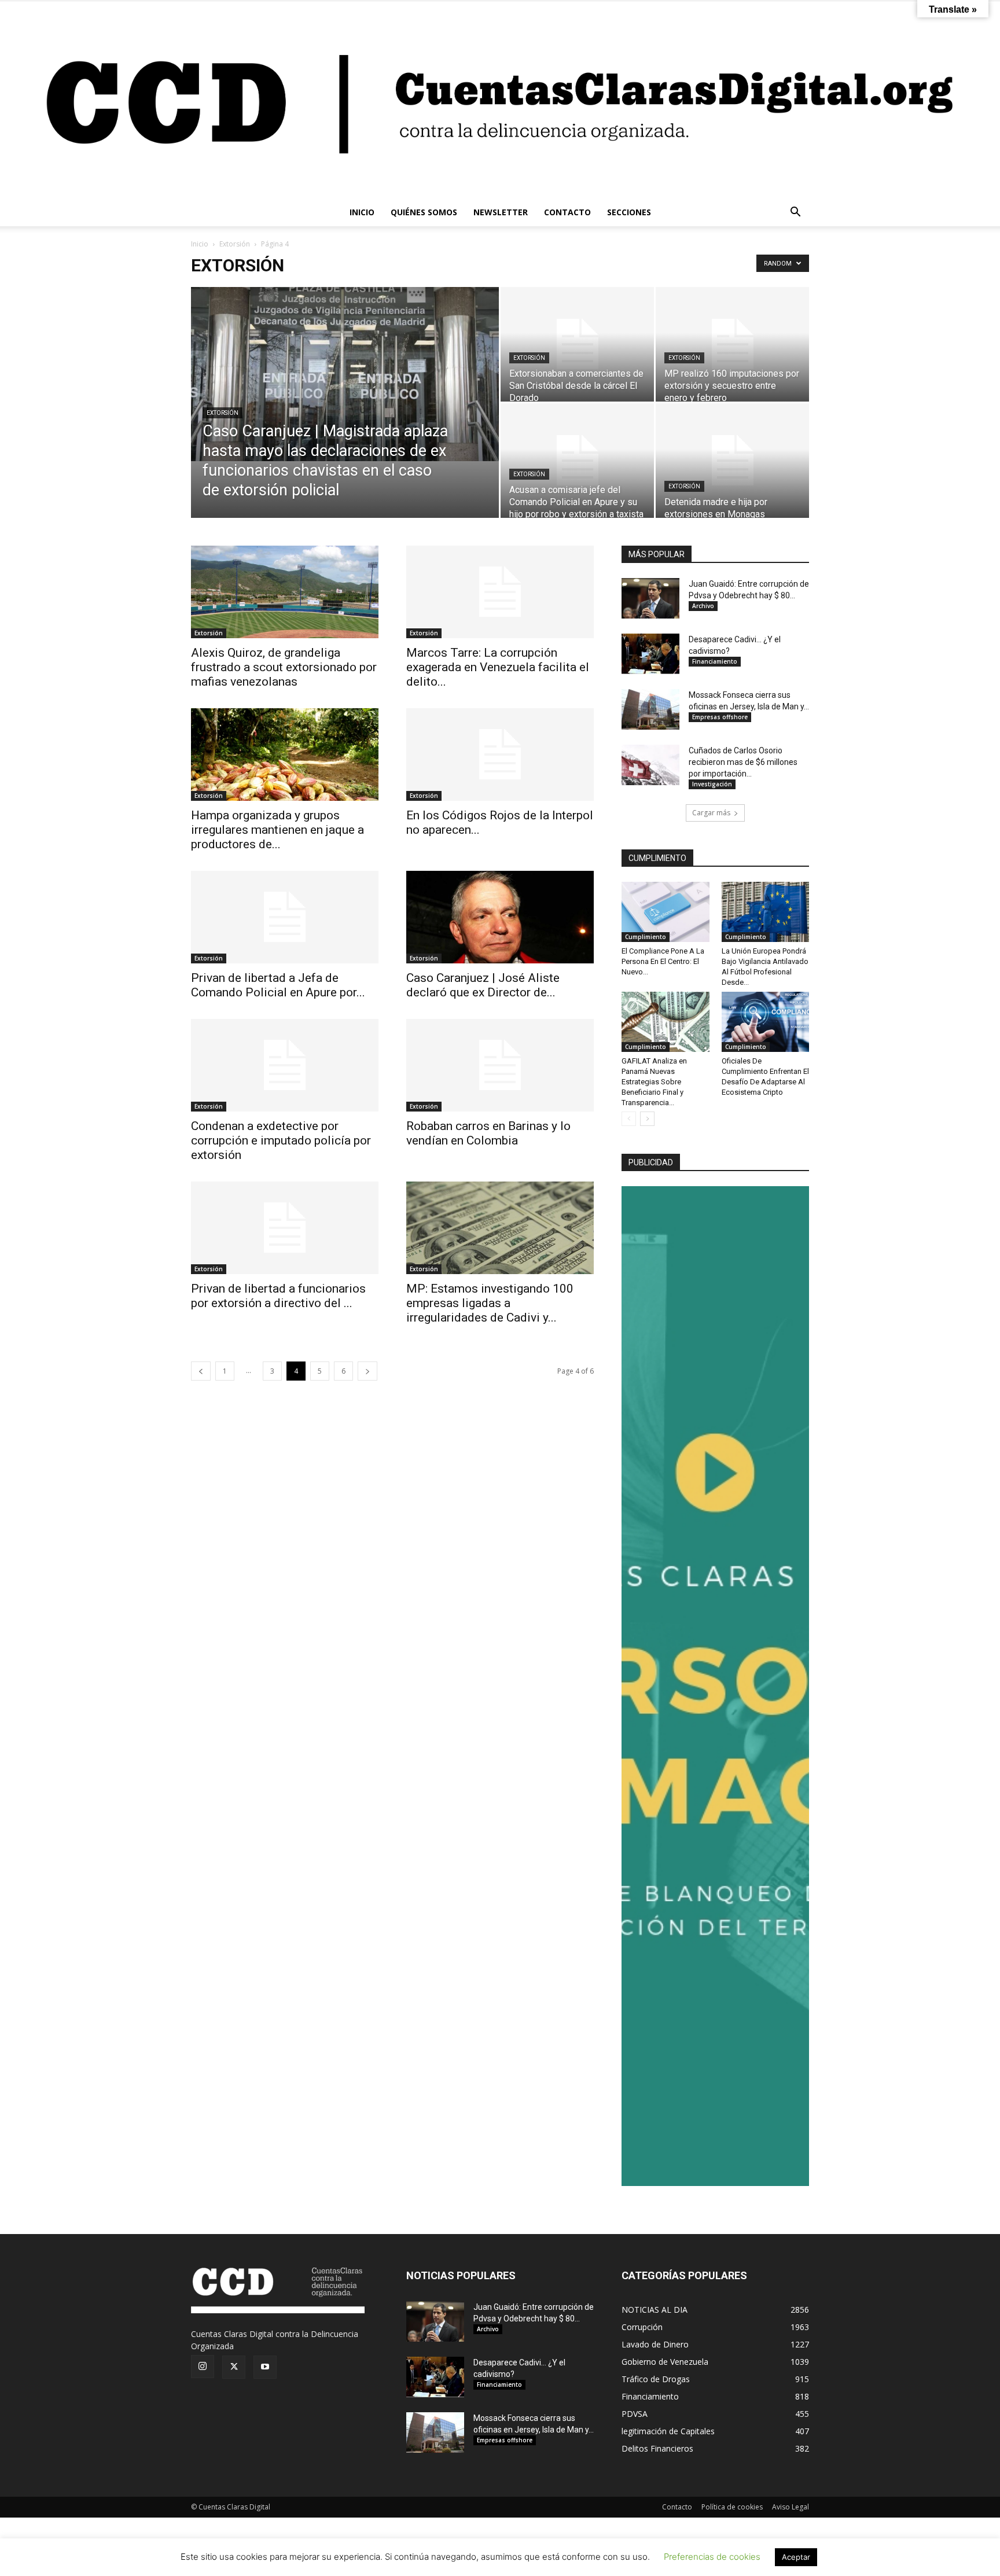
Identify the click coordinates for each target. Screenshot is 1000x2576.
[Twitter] (234, 2367)
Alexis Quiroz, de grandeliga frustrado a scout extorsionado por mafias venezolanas (284, 667)
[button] (795, 213)
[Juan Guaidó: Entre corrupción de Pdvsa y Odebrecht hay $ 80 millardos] (650, 598)
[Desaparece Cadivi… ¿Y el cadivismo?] (650, 654)
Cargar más (711, 813)
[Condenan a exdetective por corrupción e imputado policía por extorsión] (285, 1065)
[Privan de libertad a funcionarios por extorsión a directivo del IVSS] (285, 1228)
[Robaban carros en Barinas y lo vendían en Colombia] (500, 1065)
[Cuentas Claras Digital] (500, 100)
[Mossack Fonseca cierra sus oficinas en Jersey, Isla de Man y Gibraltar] (650, 709)
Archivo (703, 606)
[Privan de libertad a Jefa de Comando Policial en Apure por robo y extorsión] (285, 917)
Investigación (712, 784)
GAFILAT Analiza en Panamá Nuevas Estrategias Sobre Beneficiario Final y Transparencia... (654, 1082)
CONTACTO (567, 212)
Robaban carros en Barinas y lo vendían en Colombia (488, 1133)
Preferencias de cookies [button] (712, 2557)
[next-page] (367, 1371)
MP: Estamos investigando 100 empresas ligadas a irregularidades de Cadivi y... (490, 1303)
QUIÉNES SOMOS (424, 212)
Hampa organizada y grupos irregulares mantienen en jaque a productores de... (277, 830)
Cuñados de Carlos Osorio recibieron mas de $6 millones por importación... (743, 762)
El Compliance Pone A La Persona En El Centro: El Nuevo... (663, 961)
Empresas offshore (720, 717)
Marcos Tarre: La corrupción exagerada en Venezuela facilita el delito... (498, 667)
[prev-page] (201, 1371)
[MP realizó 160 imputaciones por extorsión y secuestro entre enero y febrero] (732, 344)
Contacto (677, 2507)
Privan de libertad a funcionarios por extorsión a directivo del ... (278, 1296)
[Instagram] (203, 2367)
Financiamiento (715, 661)
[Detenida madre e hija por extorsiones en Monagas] (732, 461)
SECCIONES (629, 212)
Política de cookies (732, 2507)
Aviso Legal (791, 2507)
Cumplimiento (646, 937)
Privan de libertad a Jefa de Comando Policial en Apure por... (278, 985)
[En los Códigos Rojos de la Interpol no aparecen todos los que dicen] (500, 755)
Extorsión (235, 244)
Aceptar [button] (796, 2557)
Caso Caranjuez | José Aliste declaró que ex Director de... (483, 985)
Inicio (200, 244)
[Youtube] (265, 2367)
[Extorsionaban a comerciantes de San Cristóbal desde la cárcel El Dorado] (577, 344)
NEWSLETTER (501, 212)
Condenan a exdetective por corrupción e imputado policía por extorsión (281, 1140)
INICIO (362, 212)
